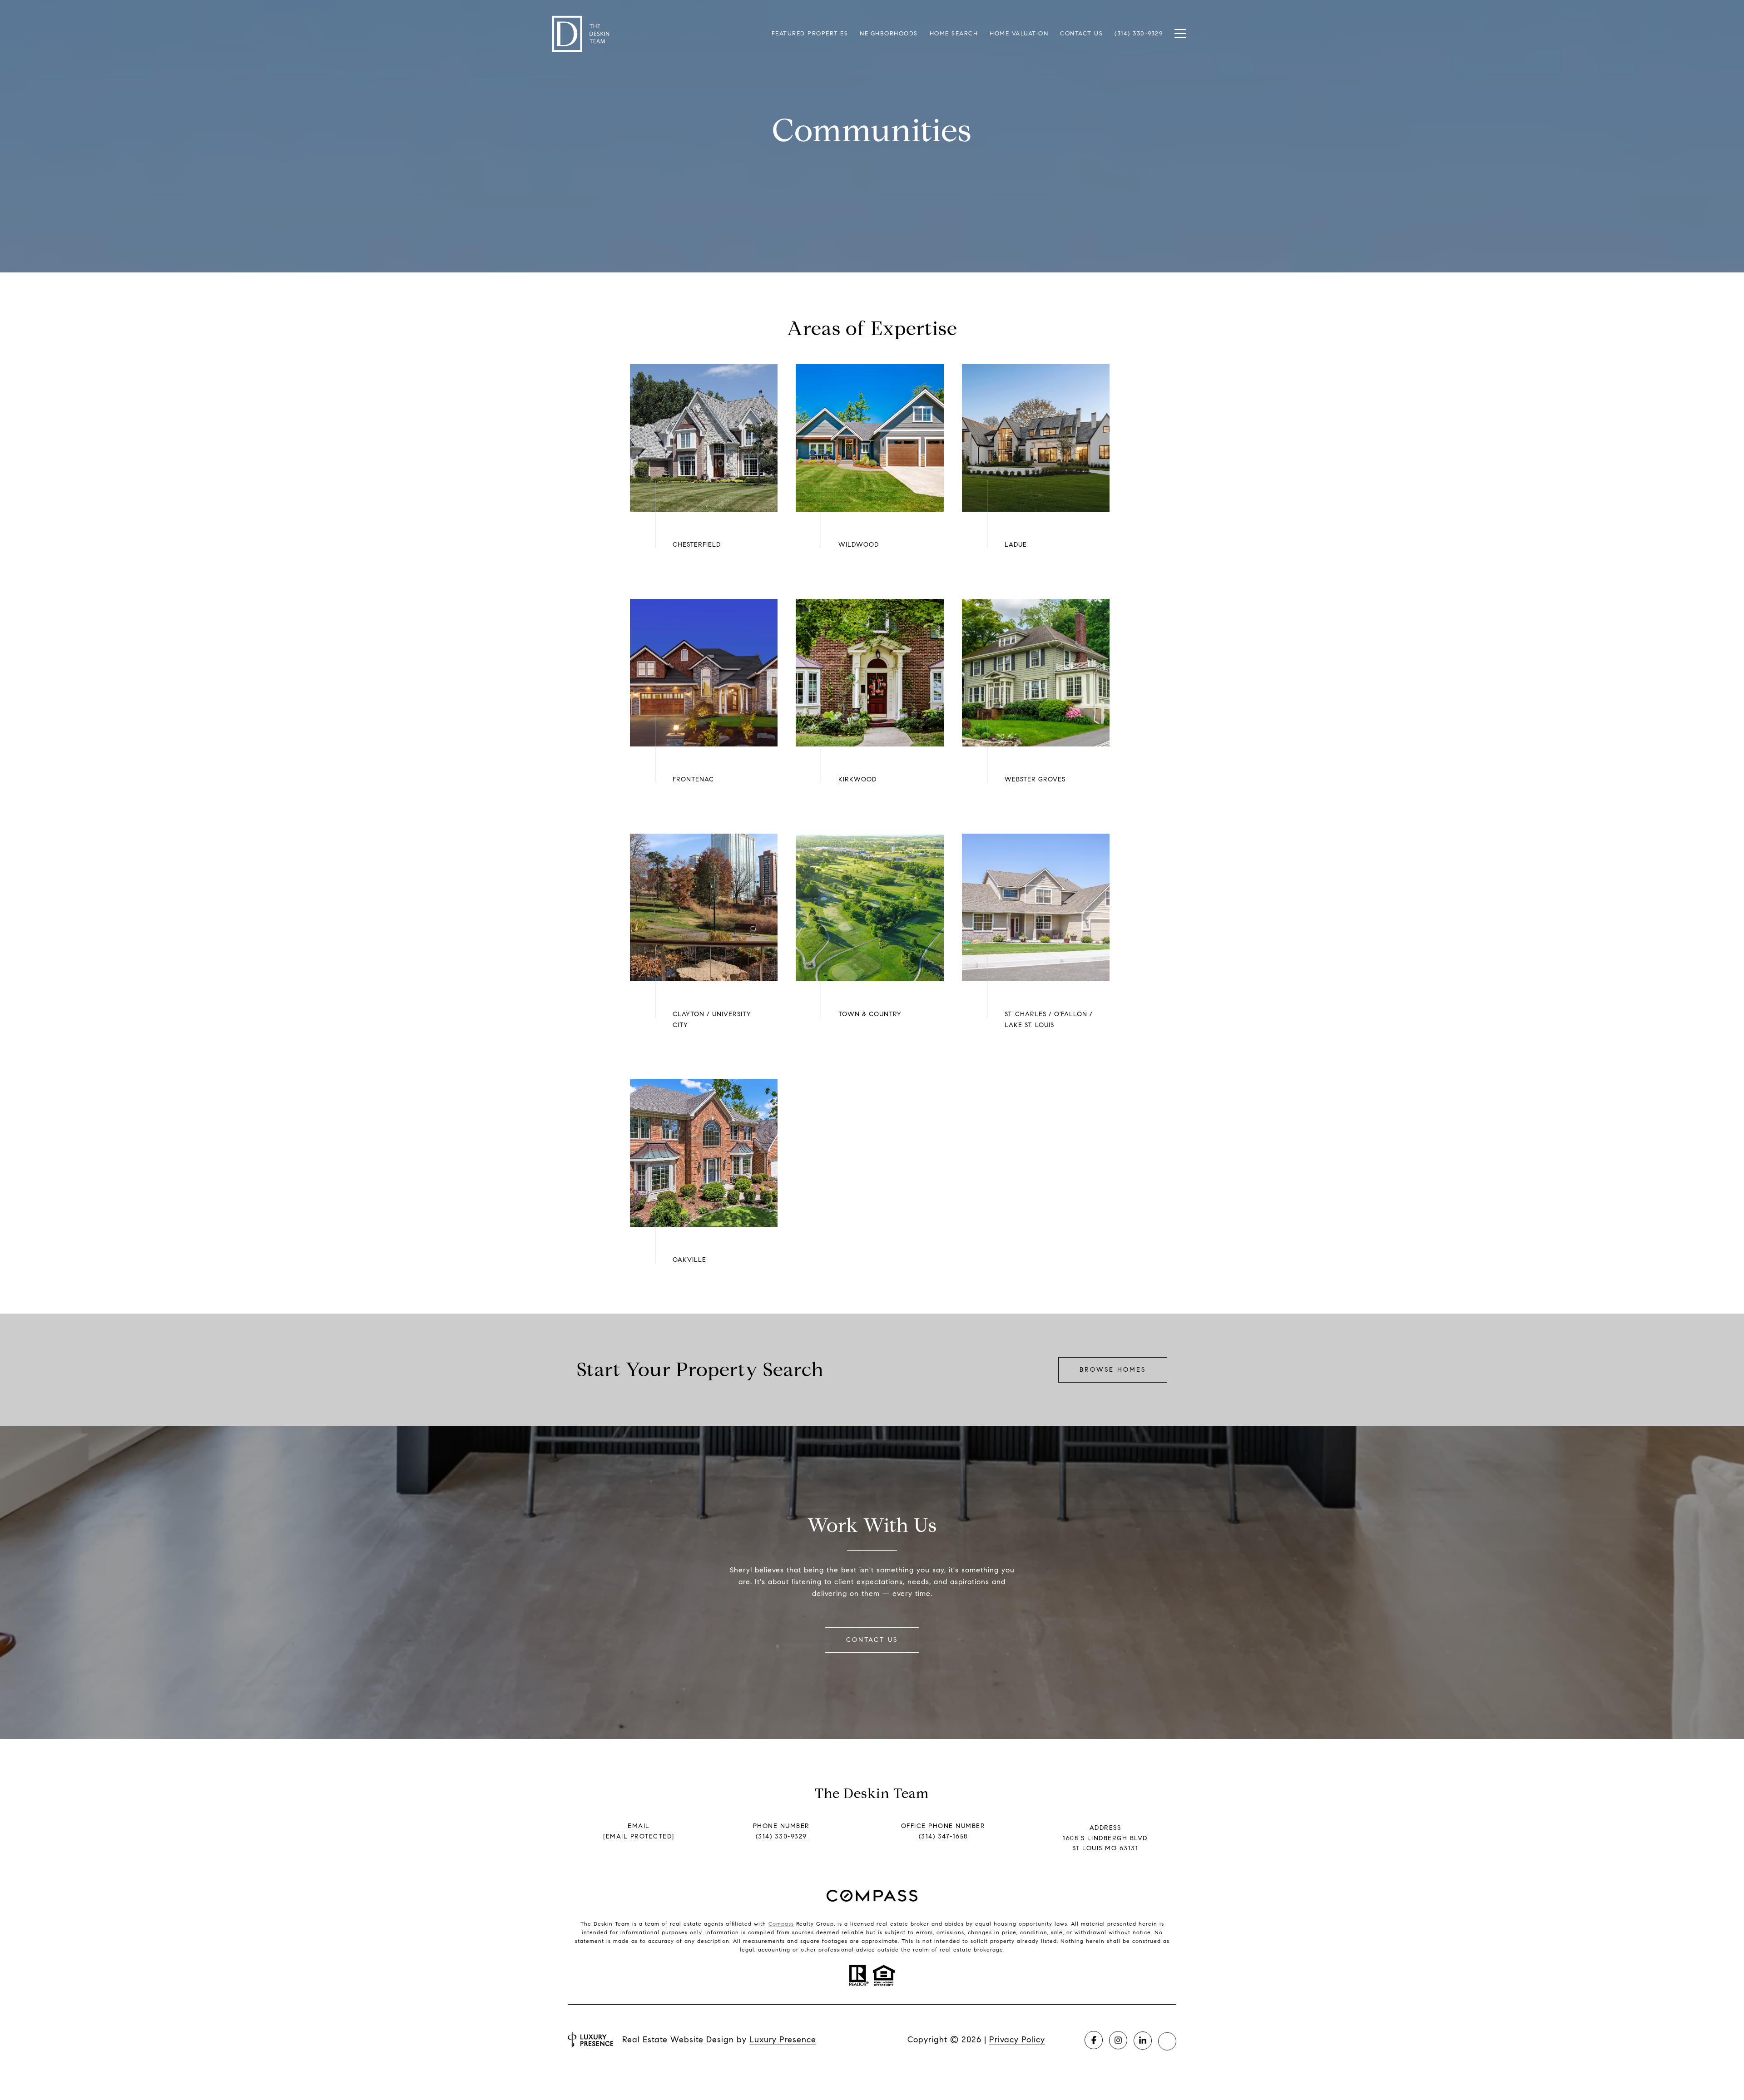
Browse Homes (1113, 1370)
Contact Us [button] (872, 1640)
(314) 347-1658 (943, 1836)
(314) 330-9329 (781, 1836)
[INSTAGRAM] (1118, 2040)
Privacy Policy (1017, 2040)
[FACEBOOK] (1094, 2040)
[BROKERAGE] (1167, 2040)
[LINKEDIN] (1143, 2040)
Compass (781, 1924)
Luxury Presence (783, 2040)
